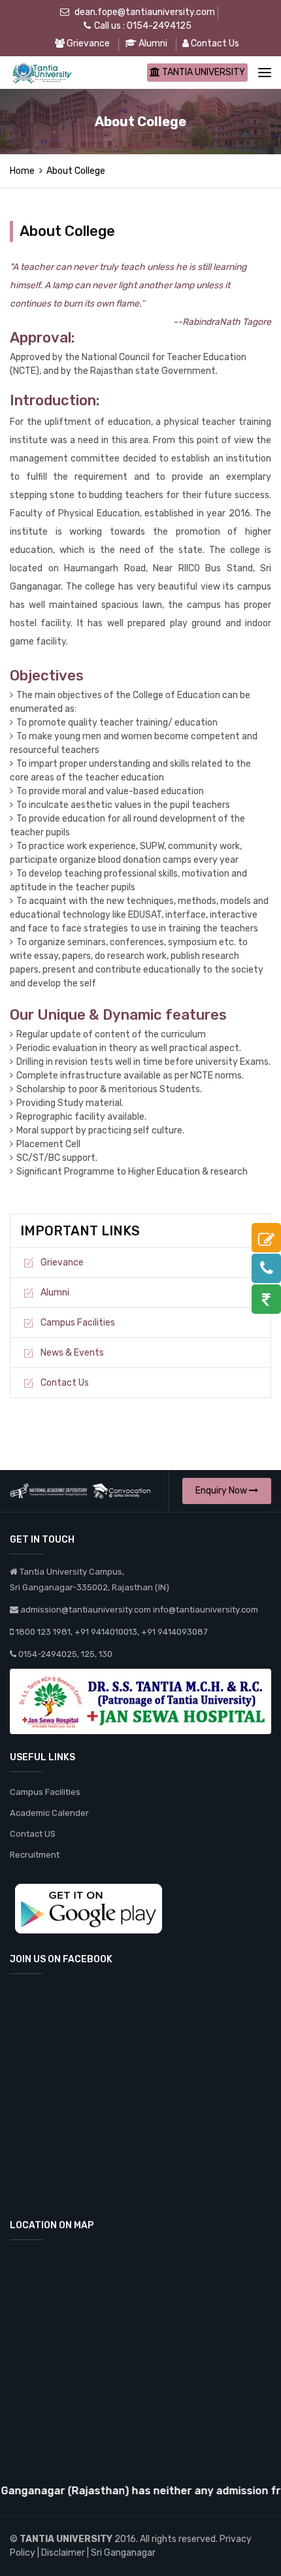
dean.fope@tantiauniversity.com (145, 12)
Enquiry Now (222, 1491)
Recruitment (35, 1855)
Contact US (33, 1834)
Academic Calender (49, 1813)
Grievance (87, 43)
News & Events (72, 1353)
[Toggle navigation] (265, 73)
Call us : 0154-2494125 (143, 26)
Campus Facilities (78, 1323)
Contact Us (214, 43)
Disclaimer (63, 2553)
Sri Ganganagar (123, 2553)
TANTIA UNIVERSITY (203, 72)
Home (22, 171)
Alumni (152, 43)
